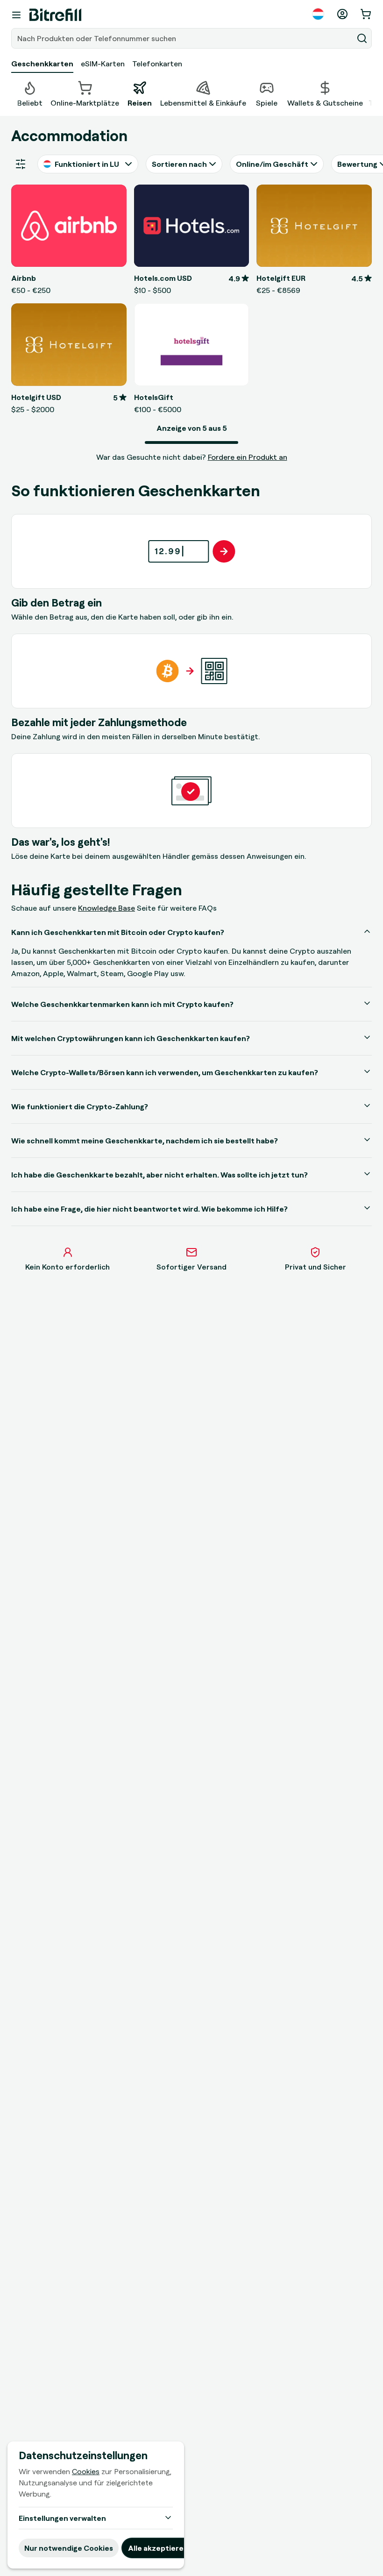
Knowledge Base (106, 908)
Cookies (86, 2471)
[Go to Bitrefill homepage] (55, 15)
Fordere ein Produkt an (248, 457)
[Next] (372, 93)
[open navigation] (16, 15)
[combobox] (183, 38)
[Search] (362, 38)
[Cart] (367, 14)
